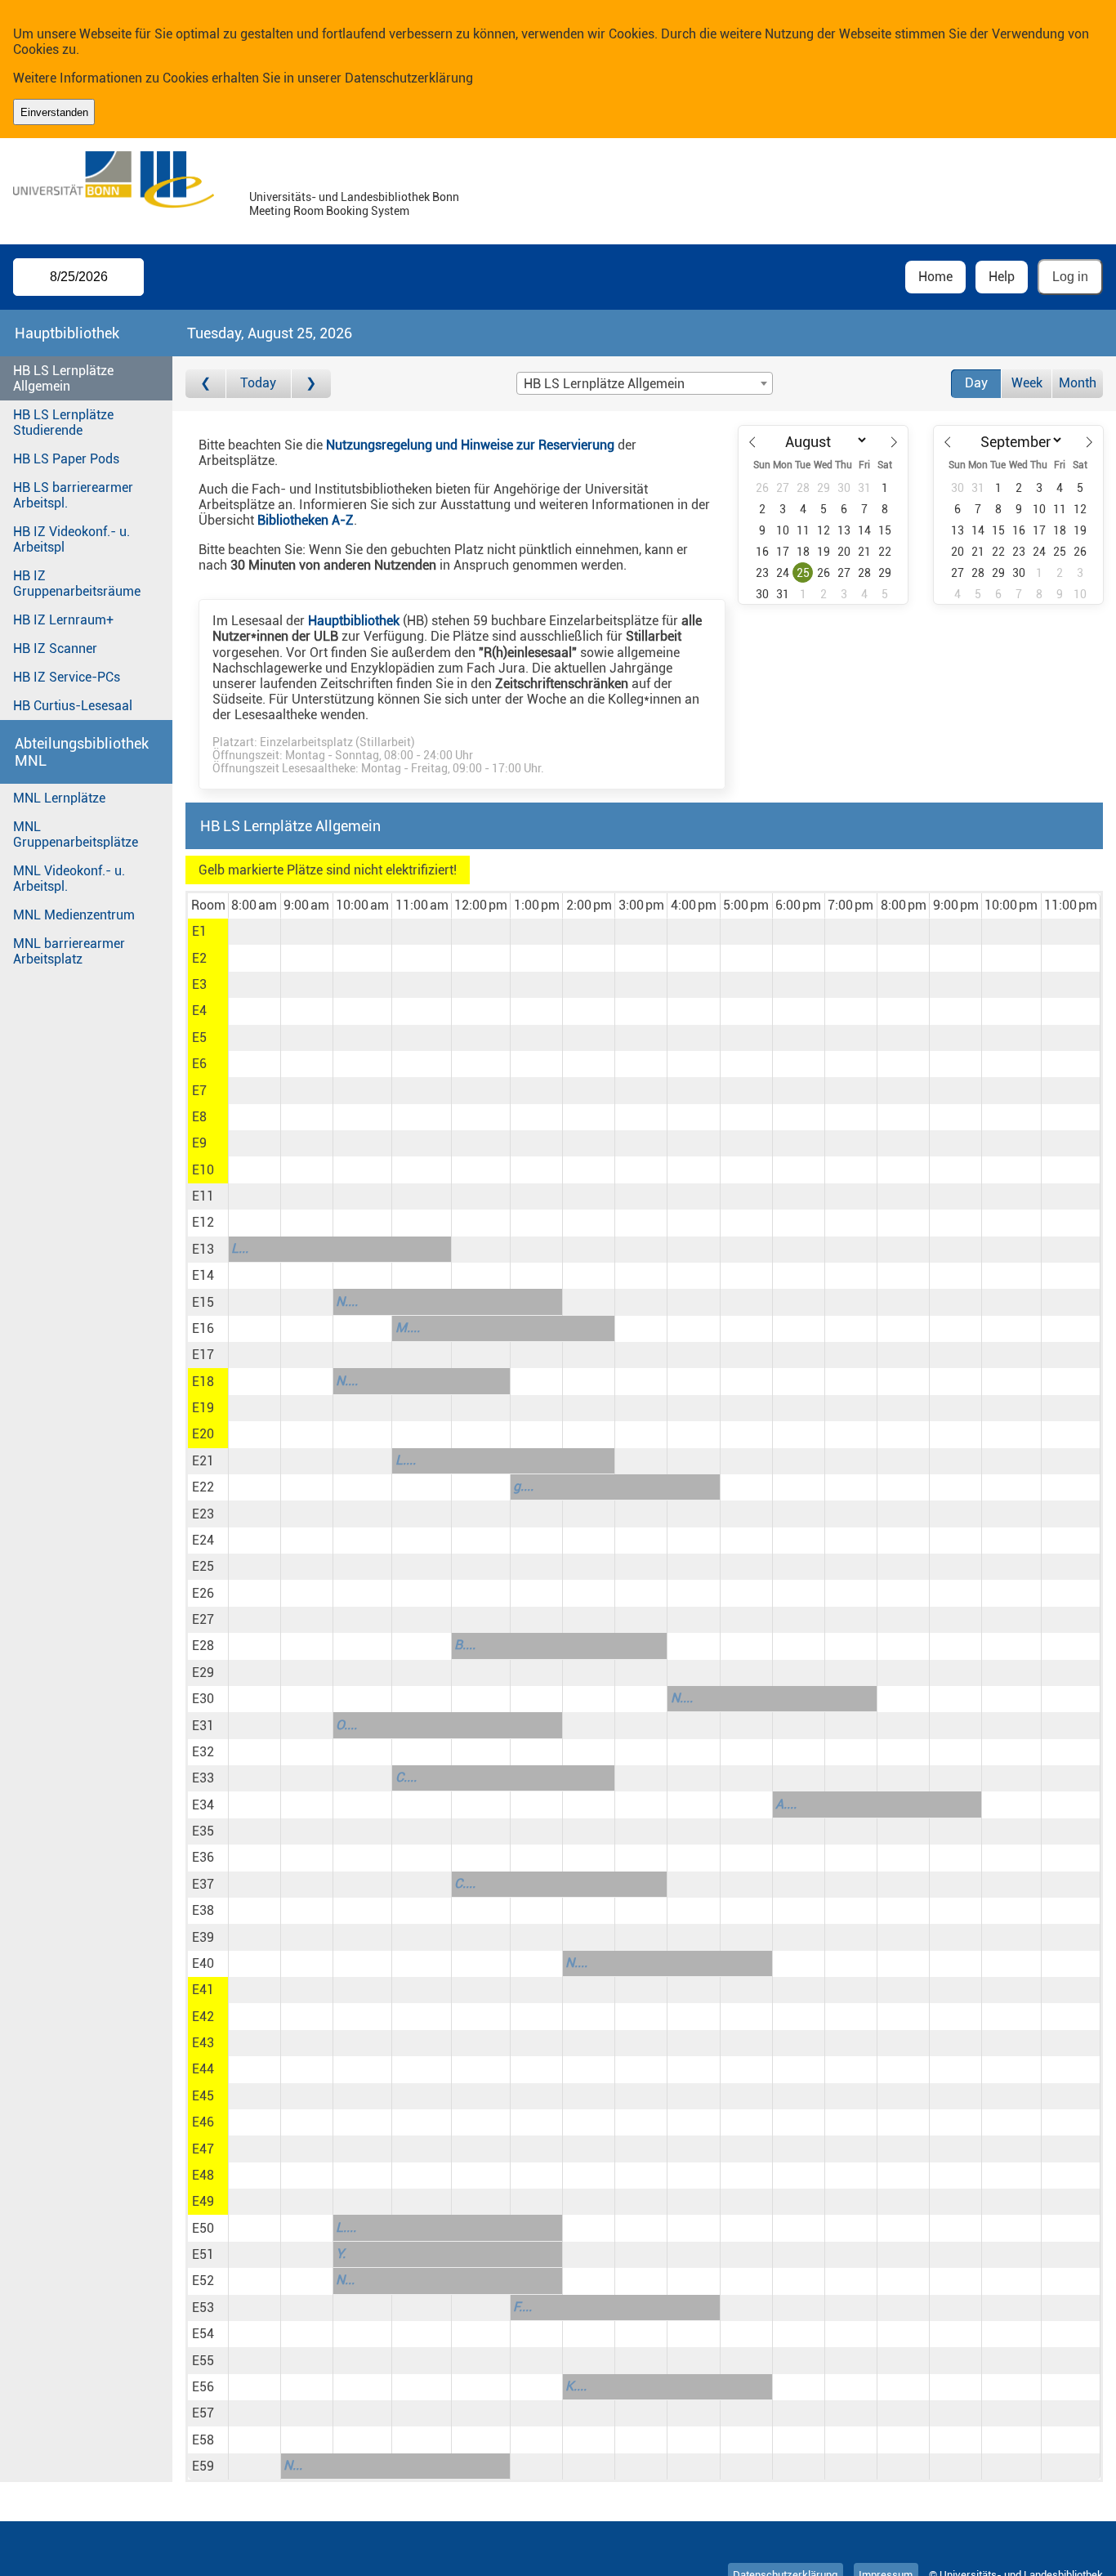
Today (258, 383)
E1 (199, 931)
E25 (203, 1566)
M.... (408, 1328)
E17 (203, 1355)
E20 (203, 1434)
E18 (203, 1382)
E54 (203, 2334)
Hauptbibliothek (354, 621)
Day (976, 383)
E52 (203, 2281)
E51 (203, 2254)
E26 (203, 1593)
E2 (199, 958)
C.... (406, 1777)
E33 (203, 1778)
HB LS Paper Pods (66, 459)
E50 (203, 2228)
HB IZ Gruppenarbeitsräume (77, 584)
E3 (199, 984)
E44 (203, 2069)
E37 (203, 1884)
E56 (203, 2387)
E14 (203, 1275)
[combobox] (645, 383)
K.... (576, 2386)
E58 (203, 2440)
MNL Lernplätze (59, 798)
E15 (203, 1302)
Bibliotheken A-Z (306, 520)
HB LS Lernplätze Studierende (63, 423)
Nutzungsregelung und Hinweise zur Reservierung (470, 445)
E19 (203, 1408)
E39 (203, 1937)
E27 (203, 1619)
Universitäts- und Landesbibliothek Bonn (354, 197)
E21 (203, 1461)
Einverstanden (54, 112)
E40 (203, 1963)
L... (240, 1248)
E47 (203, 2149)
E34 (203, 1805)
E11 (203, 1196)
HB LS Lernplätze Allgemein (63, 378)
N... (345, 2280)
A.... (786, 1804)
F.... (522, 2307)
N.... (347, 1301)
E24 (203, 1540)
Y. (341, 2254)
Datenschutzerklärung (409, 78)
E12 (203, 1222)
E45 (203, 2096)
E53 (203, 2308)
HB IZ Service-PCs (67, 677)
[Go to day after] (311, 384)
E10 (203, 1170)
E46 (203, 2122)
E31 (203, 1726)
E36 (203, 1857)
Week (1027, 383)
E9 (199, 1143)
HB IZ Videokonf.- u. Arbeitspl (71, 539)
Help (1002, 277)
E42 (203, 2017)
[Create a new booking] (254, 932)
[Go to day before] (205, 384)
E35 (203, 1831)
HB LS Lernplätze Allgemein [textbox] (604, 384)
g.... (523, 1486)
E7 (199, 1091)
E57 (203, 2413)
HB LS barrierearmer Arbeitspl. (73, 495)
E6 (199, 1064)
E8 (199, 1117)
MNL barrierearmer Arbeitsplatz (69, 951)
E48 (203, 2175)
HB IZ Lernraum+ (63, 620)
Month (1078, 383)
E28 (203, 1646)
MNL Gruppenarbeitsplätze (76, 834)
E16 (203, 1328)
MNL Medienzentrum (74, 915)
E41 (203, 1990)
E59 (203, 2466)
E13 (203, 1249)
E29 (203, 1673)
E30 (203, 1699)
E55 (203, 2361)
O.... (346, 1725)
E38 (203, 1910)
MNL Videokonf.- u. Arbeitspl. (69, 879)
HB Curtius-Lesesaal (73, 706)
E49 (203, 2201)
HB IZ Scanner (55, 648)
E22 (203, 1487)
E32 (203, 1752)
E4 (199, 1011)
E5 (199, 1038)
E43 (203, 2043)
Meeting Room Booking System (329, 211)
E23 (203, 1514)
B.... (465, 1645)
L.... (406, 1460)
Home (935, 277)
